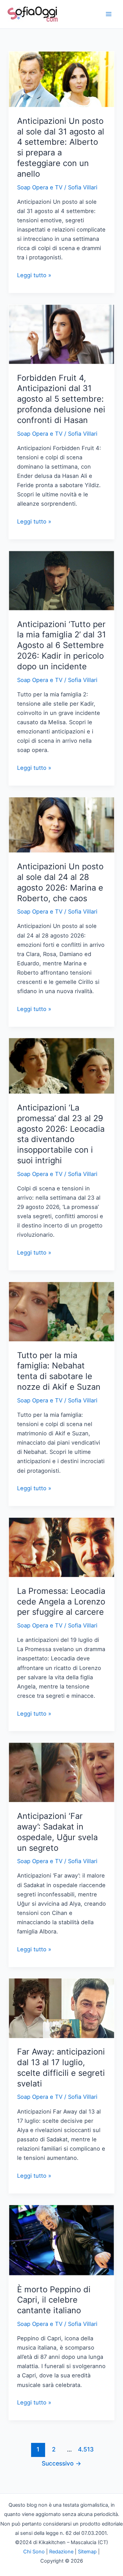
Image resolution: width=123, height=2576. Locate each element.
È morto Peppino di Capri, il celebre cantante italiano (54, 2300)
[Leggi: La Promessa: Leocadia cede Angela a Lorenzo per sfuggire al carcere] (61, 1547)
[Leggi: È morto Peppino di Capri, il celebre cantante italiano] (61, 2240)
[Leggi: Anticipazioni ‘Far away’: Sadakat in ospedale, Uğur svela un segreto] (61, 1772)
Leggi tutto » (34, 276)
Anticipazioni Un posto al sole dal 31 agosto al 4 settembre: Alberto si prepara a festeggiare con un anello (61, 147)
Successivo (61, 2463)
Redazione (61, 2552)
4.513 (85, 2449)
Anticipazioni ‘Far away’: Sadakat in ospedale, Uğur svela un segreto (57, 1832)
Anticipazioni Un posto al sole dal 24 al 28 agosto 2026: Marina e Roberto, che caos (60, 882)
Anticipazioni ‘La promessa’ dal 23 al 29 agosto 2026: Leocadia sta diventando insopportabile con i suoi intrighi (61, 1134)
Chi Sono (34, 2552)
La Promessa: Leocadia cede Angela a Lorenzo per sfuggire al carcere (61, 1602)
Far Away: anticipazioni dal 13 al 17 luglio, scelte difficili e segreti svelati (61, 2067)
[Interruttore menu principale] (108, 14)
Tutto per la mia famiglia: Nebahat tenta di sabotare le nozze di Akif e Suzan (59, 1371)
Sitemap (87, 2552)
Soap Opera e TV (40, 187)
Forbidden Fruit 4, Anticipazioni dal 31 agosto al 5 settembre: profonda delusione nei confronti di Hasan (61, 399)
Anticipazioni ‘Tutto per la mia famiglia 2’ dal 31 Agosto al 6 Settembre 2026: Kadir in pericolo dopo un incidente (61, 645)
